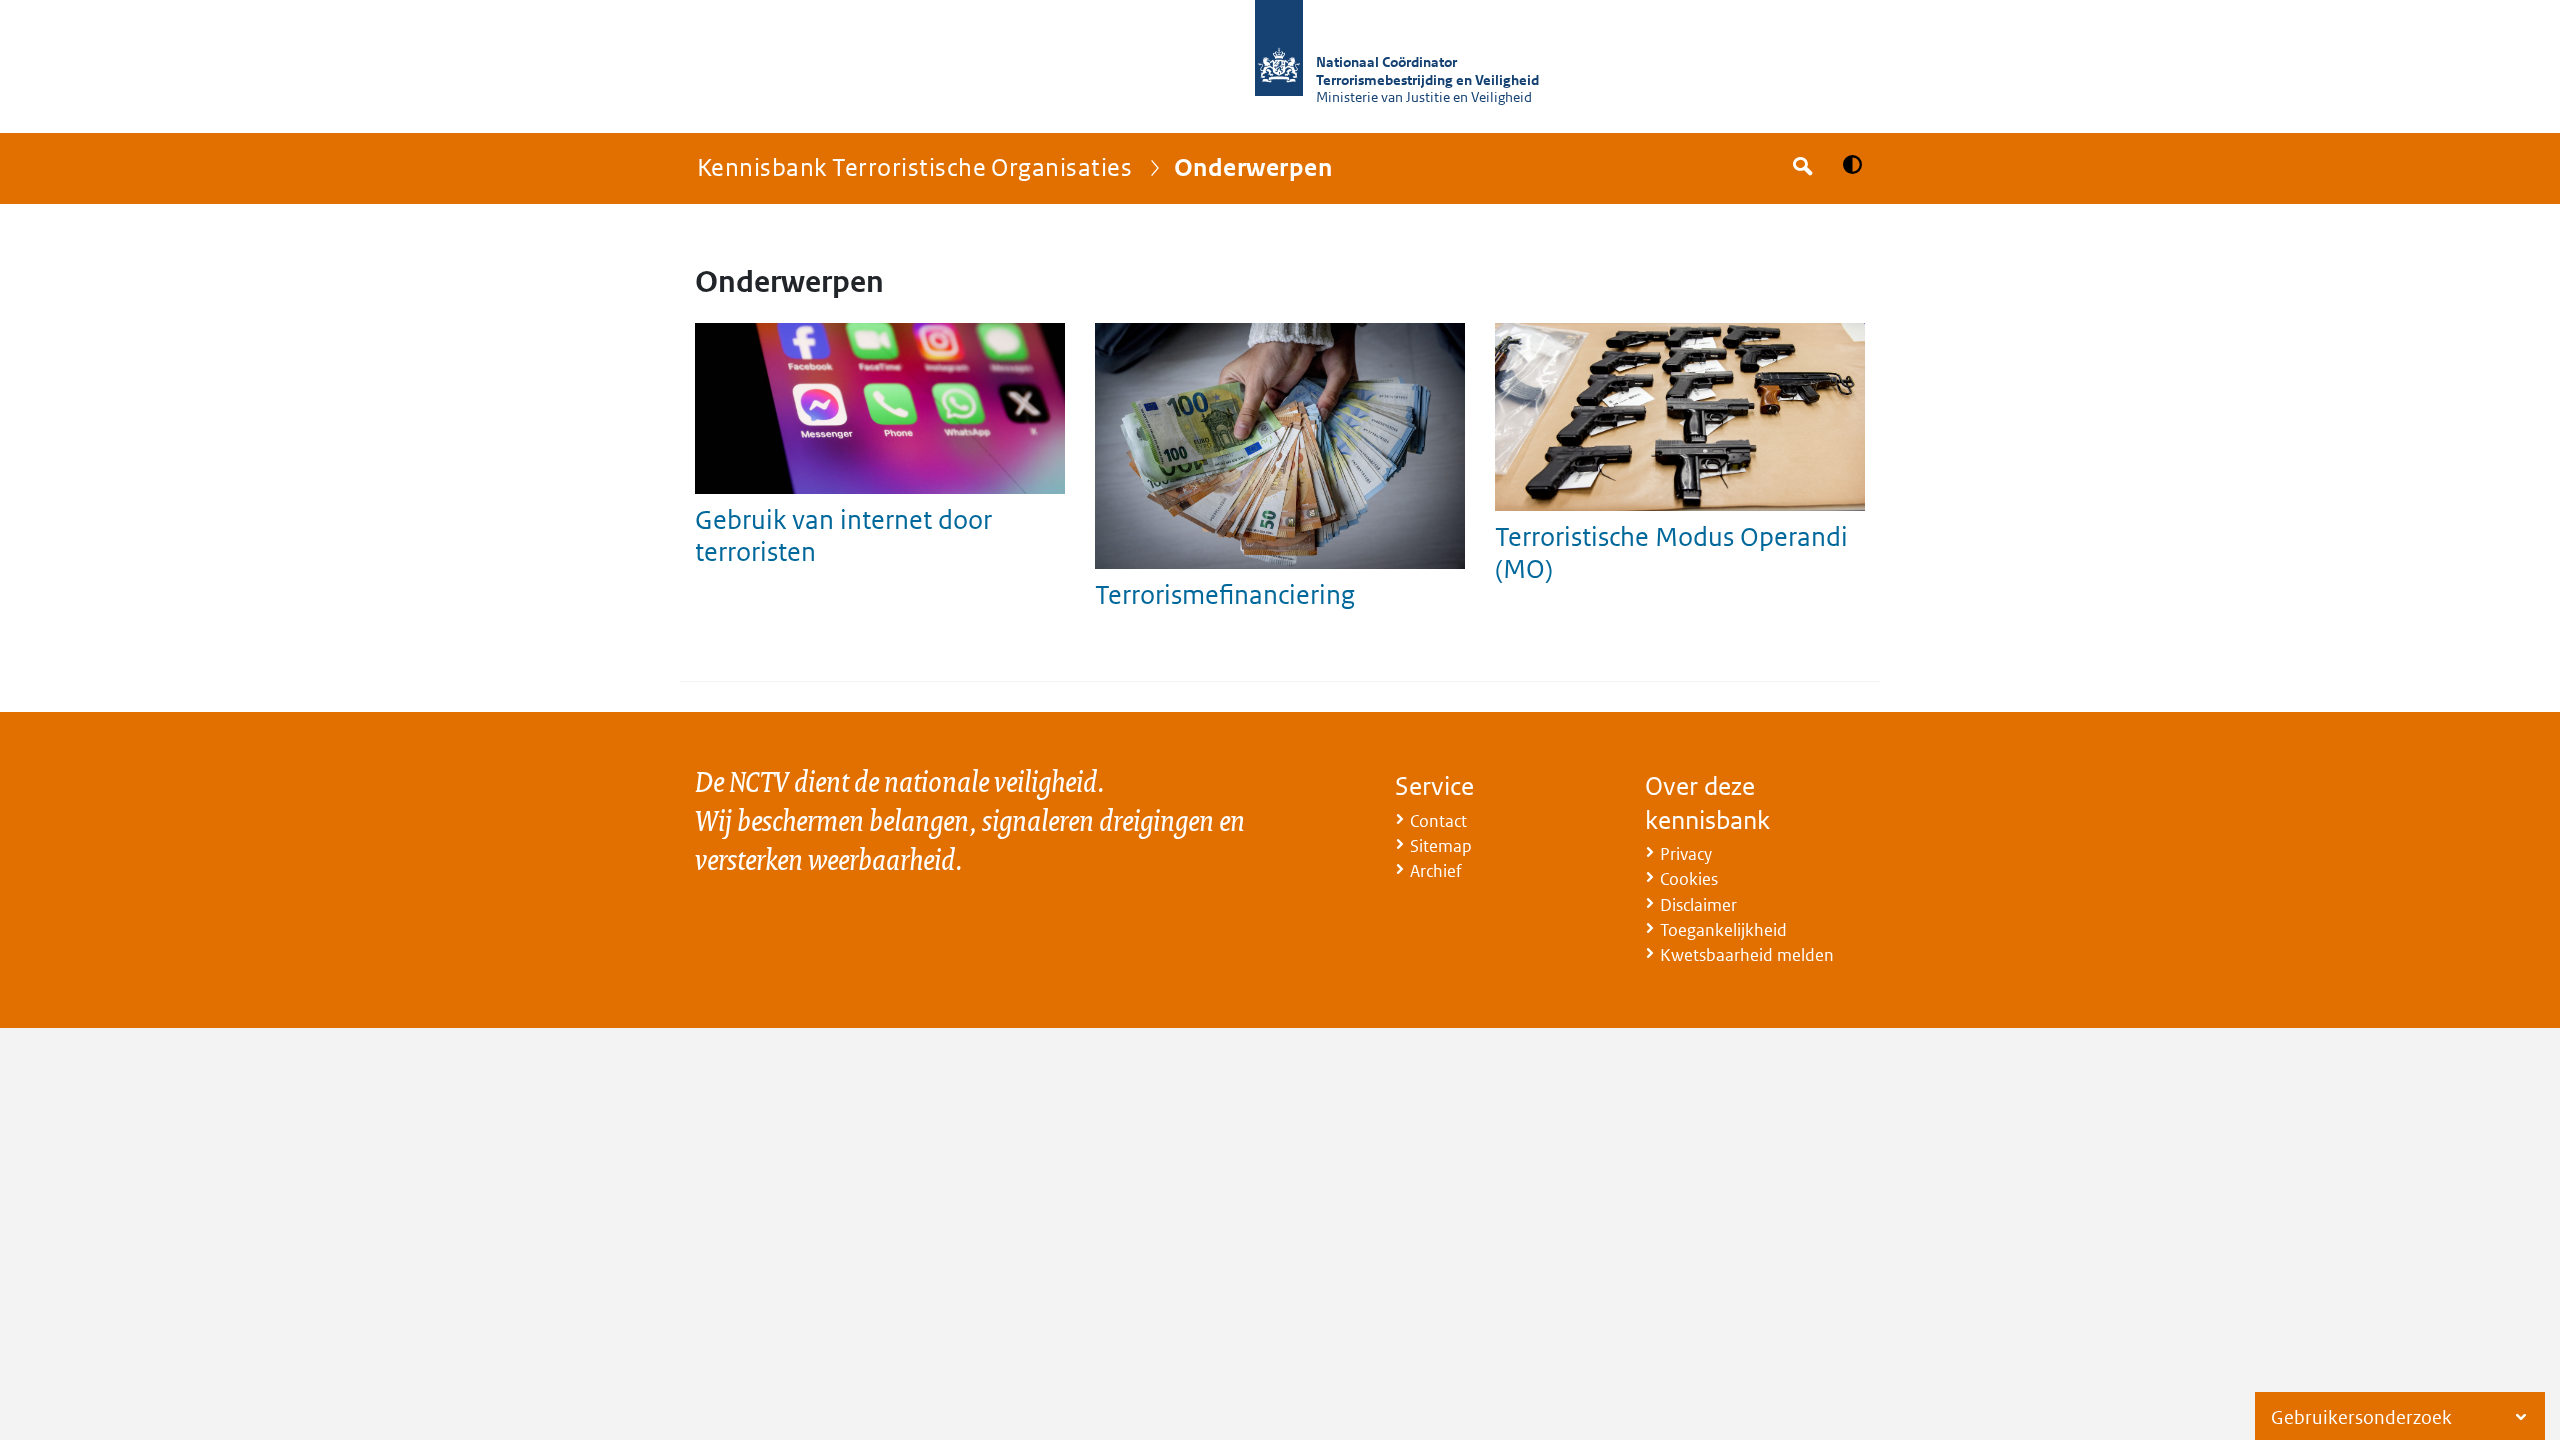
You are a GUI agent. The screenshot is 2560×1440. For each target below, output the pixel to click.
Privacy (1686, 854)
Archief (1436, 871)
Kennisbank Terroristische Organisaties (914, 166)
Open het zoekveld (1801, 168)
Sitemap (1441, 846)
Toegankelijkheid (1723, 930)
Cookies (1689, 879)
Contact (1438, 821)
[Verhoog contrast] (1852, 164)
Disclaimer (1698, 905)
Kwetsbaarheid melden (1747, 955)
